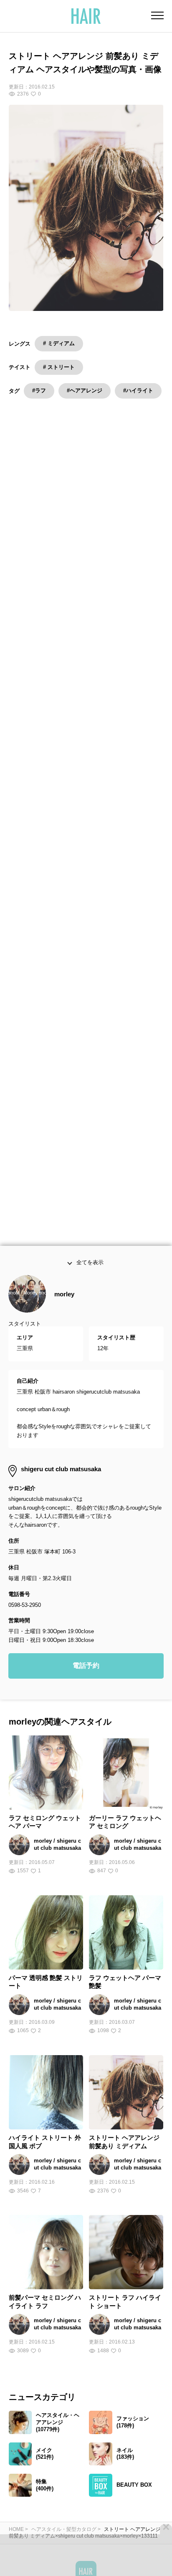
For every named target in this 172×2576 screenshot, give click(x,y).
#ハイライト (138, 390)
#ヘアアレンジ (85, 390)
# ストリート (59, 367)
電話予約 (86, 1683)
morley (64, 1312)
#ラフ (39, 390)
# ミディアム (59, 343)
